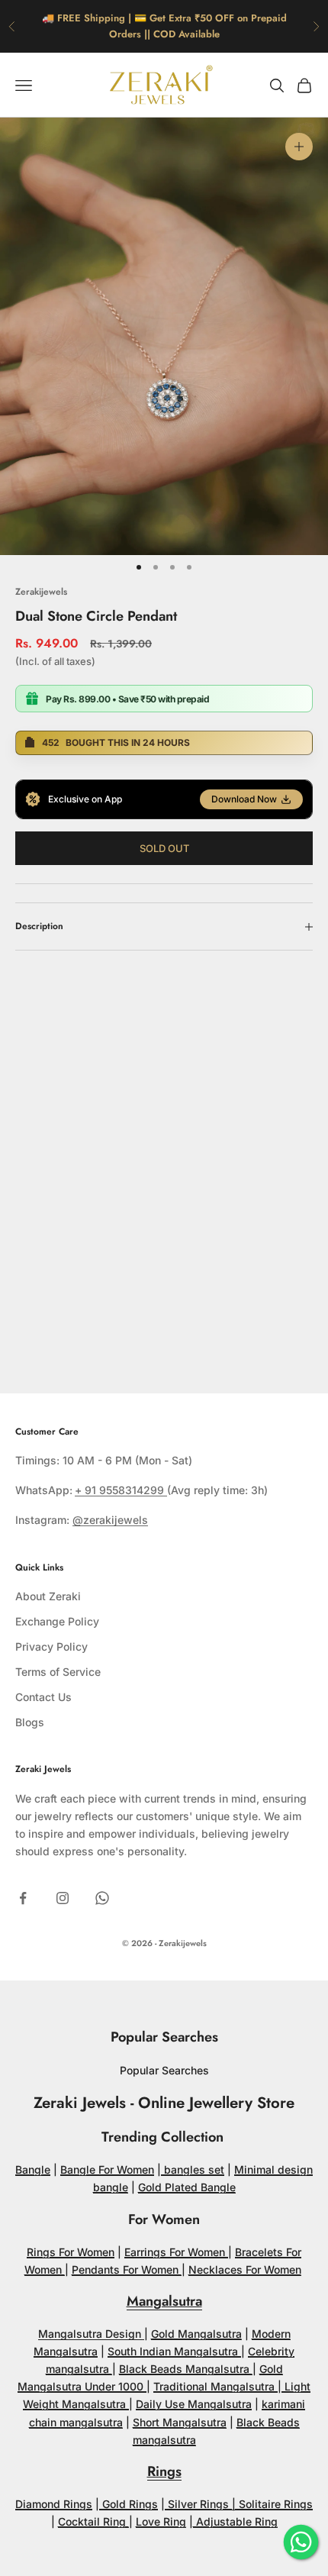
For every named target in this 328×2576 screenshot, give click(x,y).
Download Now (244, 799)
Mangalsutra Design (91, 2334)
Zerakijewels (41, 592)
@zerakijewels (110, 1520)
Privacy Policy (51, 1646)
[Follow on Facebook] (23, 1898)
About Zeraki (48, 1596)
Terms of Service (58, 1672)
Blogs (30, 1722)
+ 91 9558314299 (121, 1490)
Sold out (164, 848)
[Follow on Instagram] (63, 1898)
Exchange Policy (57, 1621)
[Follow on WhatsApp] (102, 1898)
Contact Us (43, 1697)
